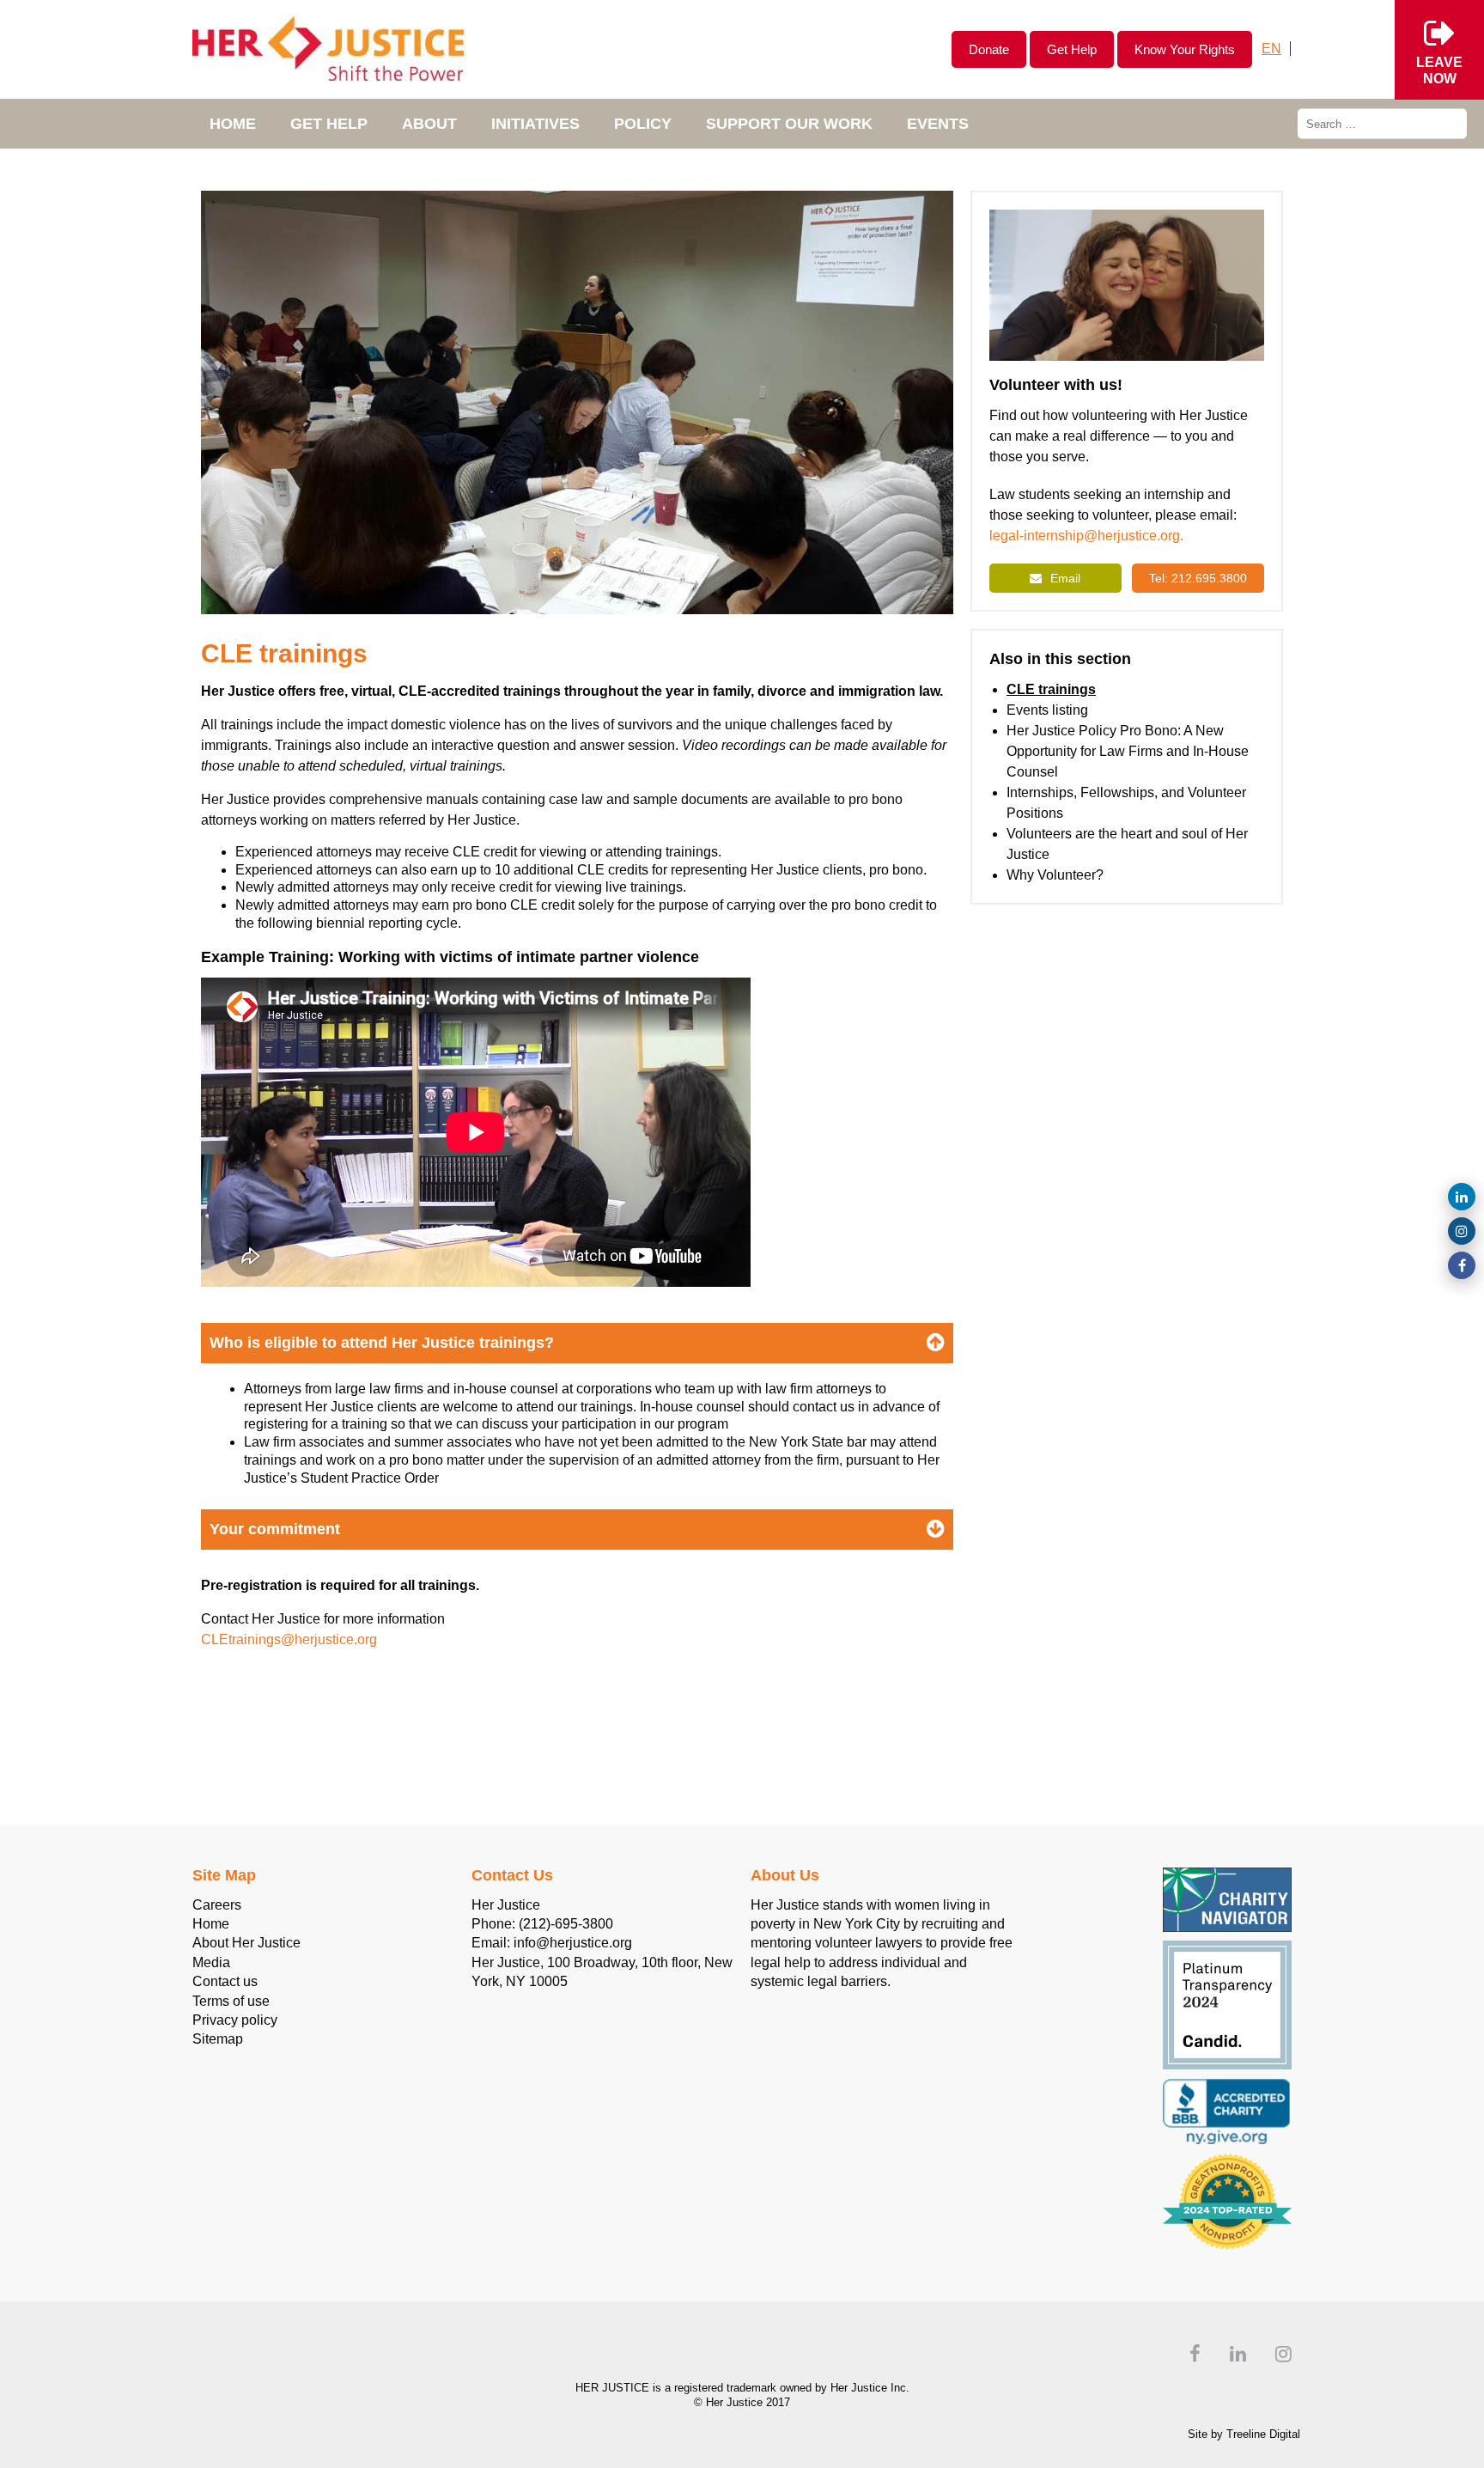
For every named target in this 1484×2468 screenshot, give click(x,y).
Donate (989, 49)
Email (1065, 578)
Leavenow (1439, 70)
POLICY (643, 124)
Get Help (1072, 49)
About (429, 124)
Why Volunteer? (1055, 875)
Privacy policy (235, 2020)
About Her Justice (246, 1943)
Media (211, 1962)
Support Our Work (789, 124)
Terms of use (231, 2001)
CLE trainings (1051, 689)
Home (233, 124)
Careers (217, 1905)
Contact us (225, 1981)
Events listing (1047, 710)
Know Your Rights (1185, 49)
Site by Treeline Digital (1244, 2434)
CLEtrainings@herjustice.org (291, 1639)
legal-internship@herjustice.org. (1086, 536)
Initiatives (535, 124)
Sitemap (218, 2039)
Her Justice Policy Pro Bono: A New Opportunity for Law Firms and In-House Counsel (1128, 751)
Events (938, 124)
